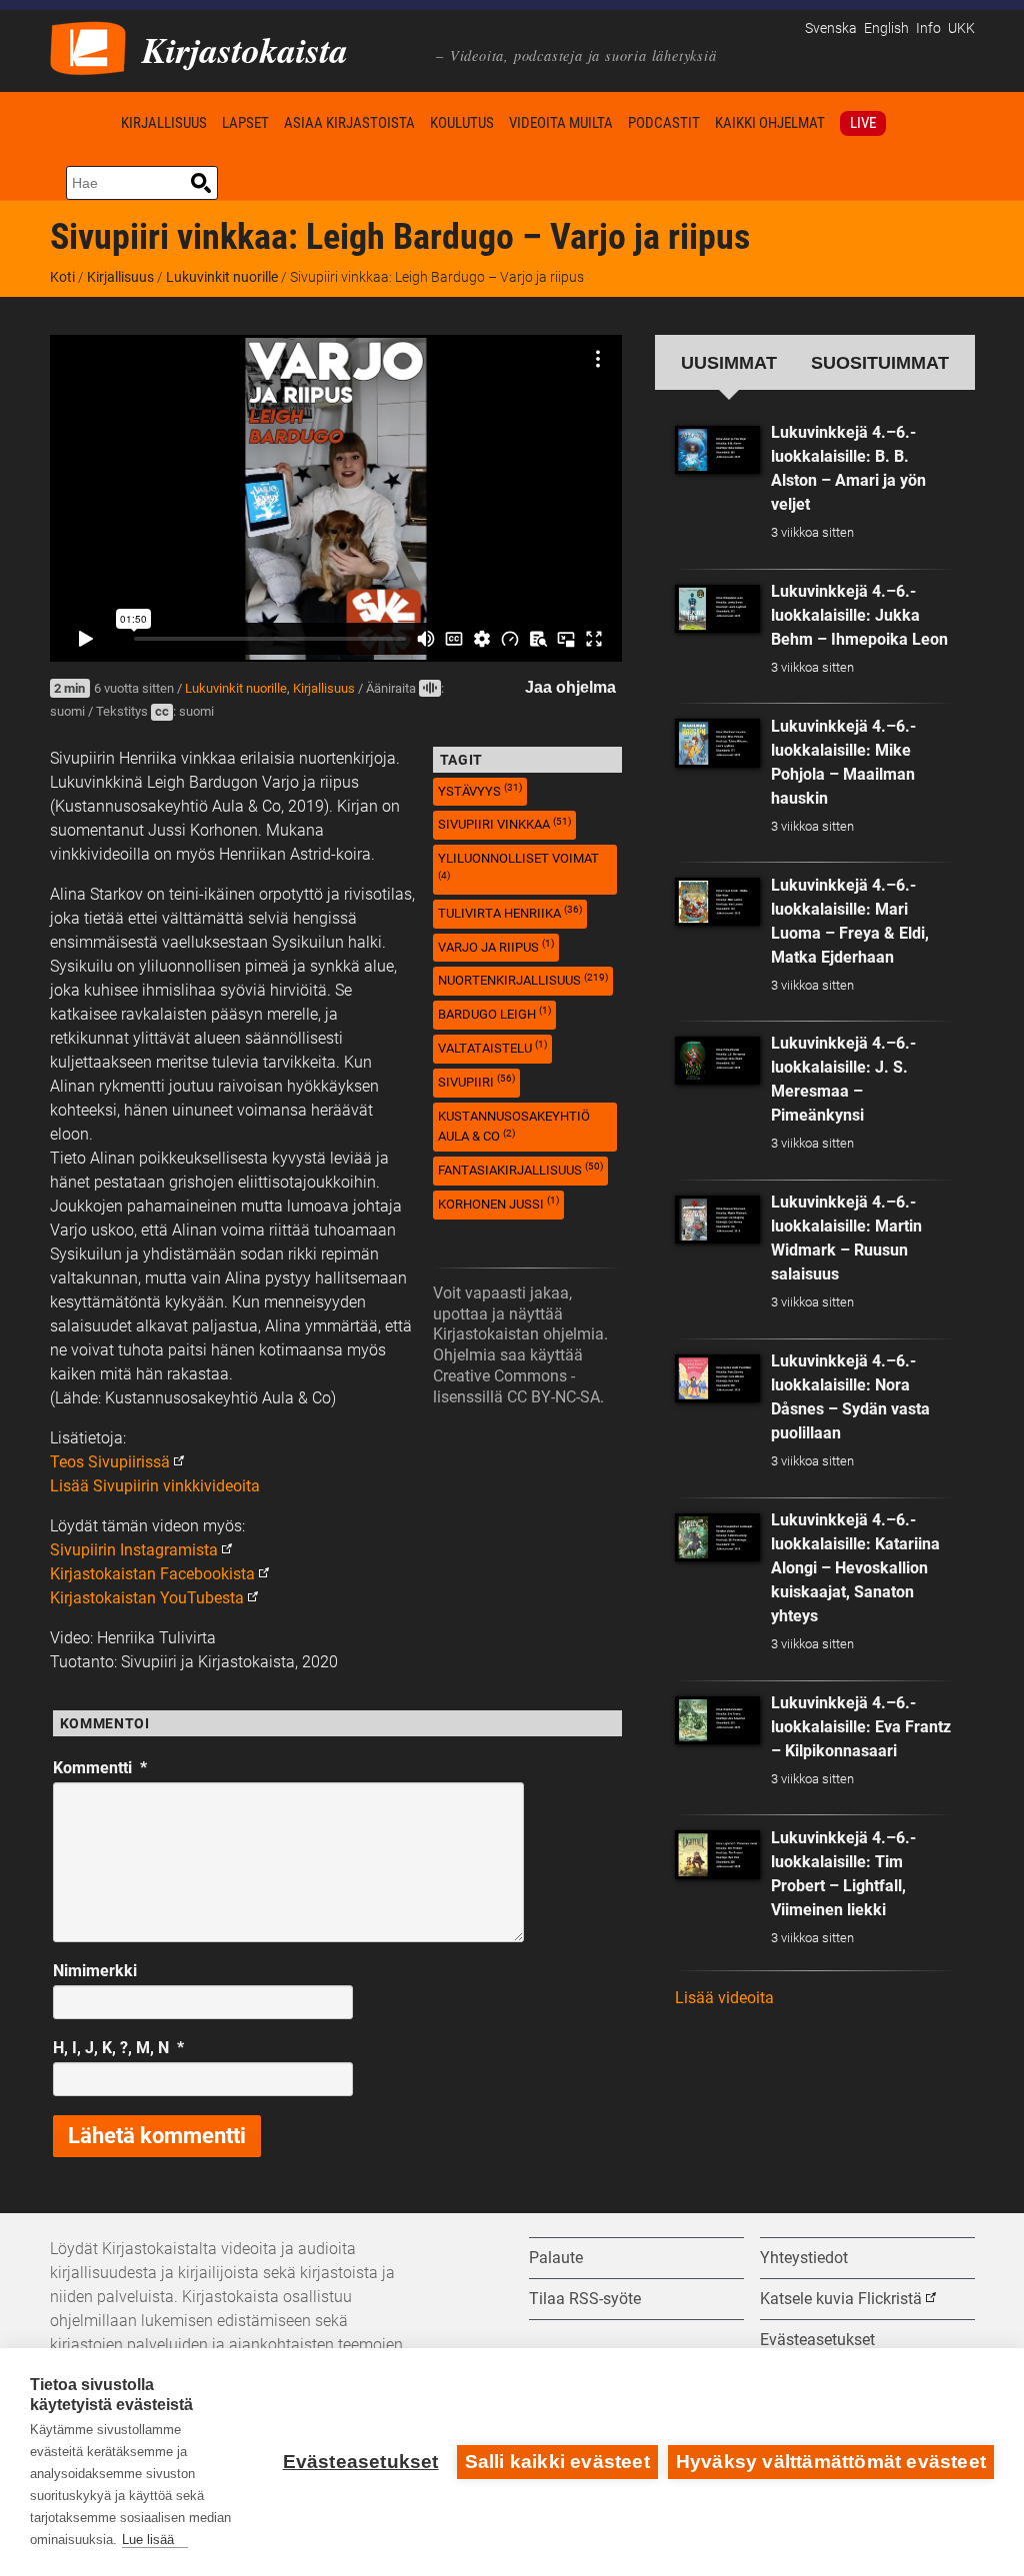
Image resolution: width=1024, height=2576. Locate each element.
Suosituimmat (880, 362)
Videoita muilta (561, 123)
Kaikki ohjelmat (770, 123)
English (886, 28)
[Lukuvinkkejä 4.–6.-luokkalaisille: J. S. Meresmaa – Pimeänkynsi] (718, 1061)
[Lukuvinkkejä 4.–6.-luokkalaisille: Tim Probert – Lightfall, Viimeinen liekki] (718, 1854)
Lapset (245, 123)
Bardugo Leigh (494, 1013)
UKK (961, 28)
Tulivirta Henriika (510, 912)
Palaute (556, 2258)
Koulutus (462, 123)
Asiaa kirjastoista (349, 123)
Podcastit (664, 123)
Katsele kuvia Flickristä (841, 2299)
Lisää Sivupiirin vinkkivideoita (155, 1486)
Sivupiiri (476, 1081)
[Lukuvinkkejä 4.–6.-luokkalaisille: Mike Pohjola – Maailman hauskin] (718, 743)
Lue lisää (148, 2540)
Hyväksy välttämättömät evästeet (831, 2462)
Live (863, 123)
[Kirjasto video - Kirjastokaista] (88, 46)
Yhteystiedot (804, 2258)
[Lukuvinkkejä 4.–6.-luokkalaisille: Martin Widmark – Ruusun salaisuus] (718, 1220)
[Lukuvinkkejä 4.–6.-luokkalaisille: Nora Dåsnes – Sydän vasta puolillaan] (718, 1378)
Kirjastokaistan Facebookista (152, 1574)
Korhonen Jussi (498, 1203)
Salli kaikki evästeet (557, 2462)
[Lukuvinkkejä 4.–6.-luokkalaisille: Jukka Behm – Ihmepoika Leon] (718, 609)
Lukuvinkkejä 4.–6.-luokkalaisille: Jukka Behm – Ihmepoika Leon (859, 615)
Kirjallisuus (164, 123)
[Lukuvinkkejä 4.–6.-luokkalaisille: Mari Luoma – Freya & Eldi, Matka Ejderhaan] (718, 902)
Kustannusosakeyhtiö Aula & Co (514, 1127)
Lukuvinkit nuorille (222, 277)
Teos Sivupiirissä (110, 1462)
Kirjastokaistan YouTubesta (147, 1598)
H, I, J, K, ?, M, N (118, 2048)
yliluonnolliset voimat (518, 866)
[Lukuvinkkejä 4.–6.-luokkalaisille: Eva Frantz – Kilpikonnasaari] (718, 1720)
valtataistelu (492, 1047)
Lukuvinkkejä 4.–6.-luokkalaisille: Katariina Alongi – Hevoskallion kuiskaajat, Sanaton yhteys (855, 1568)
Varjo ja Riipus (496, 946)
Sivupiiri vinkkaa (504, 824)
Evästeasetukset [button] (817, 2340)
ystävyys (480, 790)
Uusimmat (729, 362)
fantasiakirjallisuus (520, 1169)
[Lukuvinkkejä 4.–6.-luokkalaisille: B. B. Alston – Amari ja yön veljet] (718, 450)
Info (928, 28)
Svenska (831, 28)
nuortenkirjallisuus (523, 980)
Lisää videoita (724, 1998)
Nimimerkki (95, 1971)
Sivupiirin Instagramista (134, 1550)
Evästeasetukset (361, 2462)
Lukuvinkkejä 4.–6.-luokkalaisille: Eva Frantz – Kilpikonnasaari (861, 1727)
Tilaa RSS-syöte (585, 2299)
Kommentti (100, 1768)
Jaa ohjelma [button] (570, 687)
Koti (82, 122)
